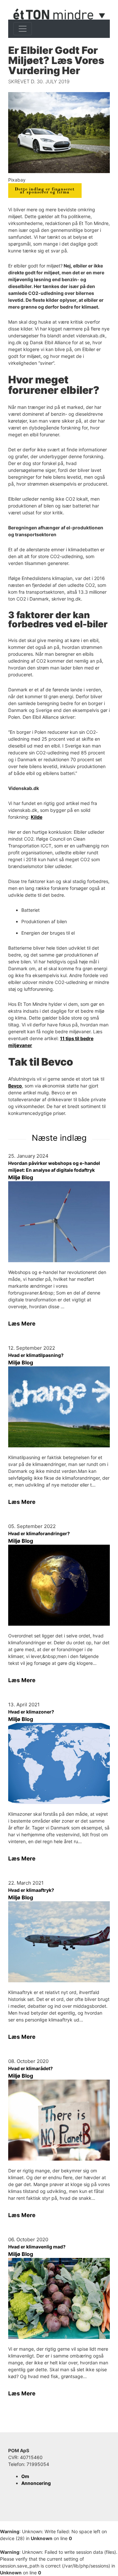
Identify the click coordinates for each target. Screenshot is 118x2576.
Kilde (37, 817)
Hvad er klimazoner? (31, 1712)
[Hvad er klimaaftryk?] (59, 1942)
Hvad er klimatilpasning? (36, 1355)
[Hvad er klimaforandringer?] (59, 1585)
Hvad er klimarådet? (30, 2068)
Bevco (15, 1086)
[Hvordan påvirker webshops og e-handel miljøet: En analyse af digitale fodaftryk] (59, 1222)
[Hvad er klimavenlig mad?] (59, 2298)
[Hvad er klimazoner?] (59, 1763)
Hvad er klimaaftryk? (31, 1890)
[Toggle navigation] (23, 29)
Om (25, 2476)
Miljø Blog (21, 1177)
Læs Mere (22, 1324)
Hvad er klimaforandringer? (39, 1533)
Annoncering (36, 2483)
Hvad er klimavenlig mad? (37, 2247)
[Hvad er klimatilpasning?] (59, 1407)
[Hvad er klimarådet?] (59, 2120)
